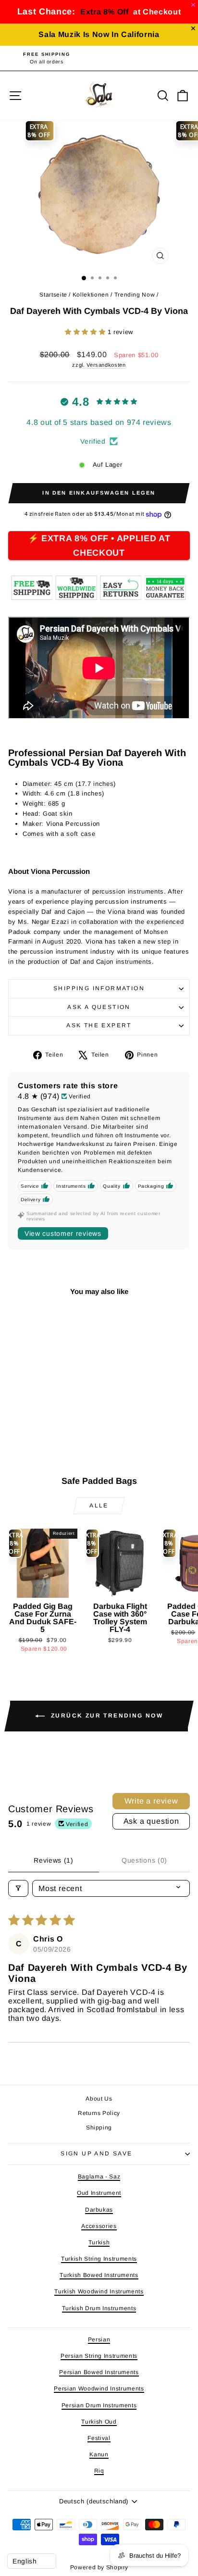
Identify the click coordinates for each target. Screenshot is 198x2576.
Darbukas (99, 2210)
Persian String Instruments (99, 2356)
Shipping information (99, 988)
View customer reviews (63, 1233)
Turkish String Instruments (99, 2259)
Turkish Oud (99, 2422)
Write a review (151, 1801)
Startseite (53, 295)
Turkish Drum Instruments (99, 2308)
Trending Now (135, 295)
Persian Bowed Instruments (99, 2372)
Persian (99, 2340)
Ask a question (99, 1007)
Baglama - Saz (99, 2177)
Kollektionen (91, 295)
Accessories (99, 2226)
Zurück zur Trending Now (106, 1716)
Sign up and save (96, 2153)
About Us (99, 2099)
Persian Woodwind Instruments (99, 2389)
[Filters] (18, 1888)
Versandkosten (106, 365)
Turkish (99, 2242)
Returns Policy (99, 2113)
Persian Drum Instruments (99, 2405)
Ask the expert (99, 1025)
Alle (99, 1506)
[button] (86, 332)
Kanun (99, 2454)
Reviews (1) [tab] (54, 1860)
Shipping (99, 2128)
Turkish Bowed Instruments (99, 2275)
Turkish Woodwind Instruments (99, 2291)
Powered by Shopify (99, 2567)
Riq (99, 2471)
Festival (99, 2438)
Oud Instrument (99, 2193)
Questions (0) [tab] (144, 1860)
